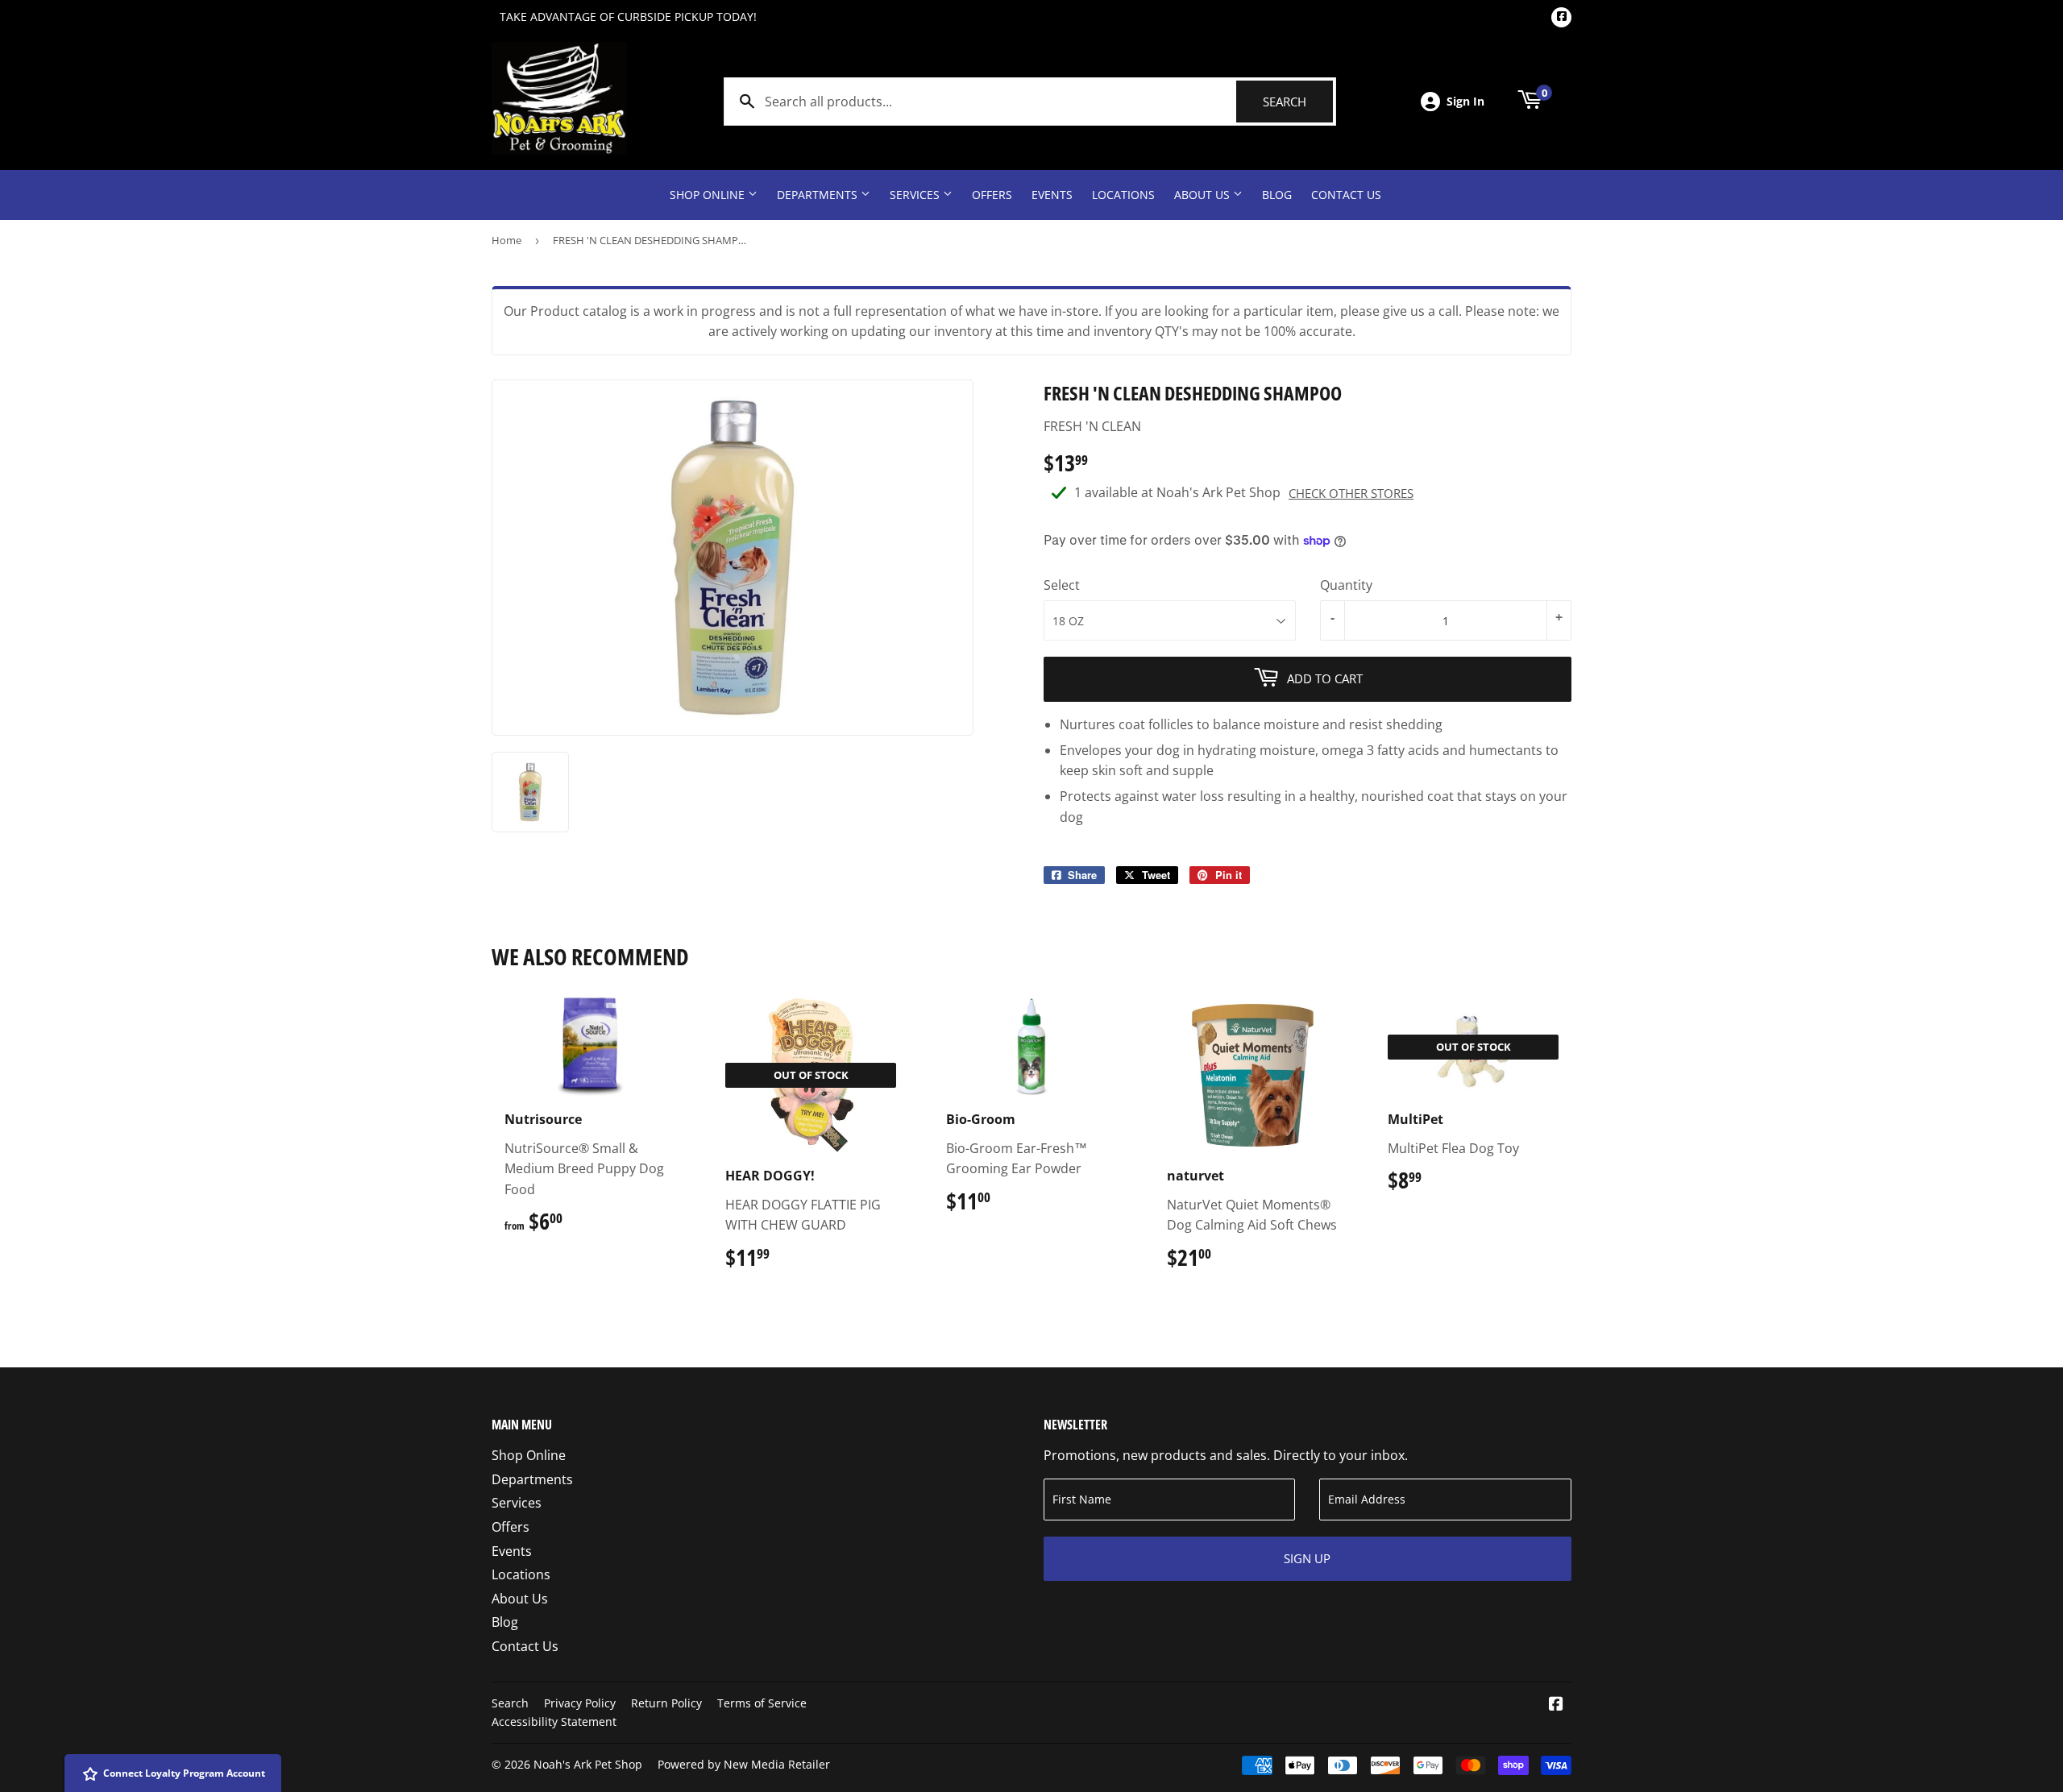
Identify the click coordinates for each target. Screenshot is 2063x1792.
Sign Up (1307, 1558)
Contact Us (1346, 195)
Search (1298, 102)
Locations (1123, 195)
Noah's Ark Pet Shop (588, 1764)
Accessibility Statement (554, 1721)
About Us (1204, 195)
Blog (1277, 195)
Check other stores (1351, 493)
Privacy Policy (580, 1703)
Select (1062, 585)
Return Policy (666, 1703)
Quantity (1346, 585)
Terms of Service (762, 1703)
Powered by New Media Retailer (744, 1764)
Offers (992, 195)
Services (916, 195)
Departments (819, 195)
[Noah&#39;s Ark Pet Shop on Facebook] (1556, 1705)
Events (1052, 195)
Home (506, 240)
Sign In (1465, 101)
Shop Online (709, 195)
